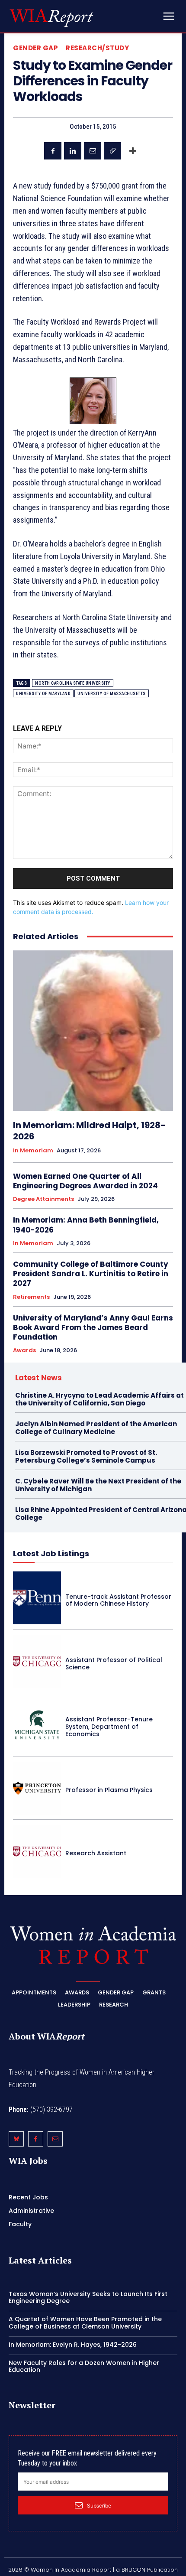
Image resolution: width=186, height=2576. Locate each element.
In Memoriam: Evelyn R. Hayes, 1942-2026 (73, 2345)
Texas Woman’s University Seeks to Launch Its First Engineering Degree (88, 2298)
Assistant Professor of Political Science (114, 1664)
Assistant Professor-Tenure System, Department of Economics (109, 1727)
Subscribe (99, 2506)
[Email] (93, 151)
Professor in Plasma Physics (109, 1790)
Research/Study (97, 48)
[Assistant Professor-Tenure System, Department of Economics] (37, 1725)
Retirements (31, 1297)
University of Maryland (43, 694)
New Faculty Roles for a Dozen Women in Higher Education (84, 2366)
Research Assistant (96, 1853)
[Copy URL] (112, 151)
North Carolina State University (73, 683)
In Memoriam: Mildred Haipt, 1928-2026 (89, 1131)
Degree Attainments (43, 1199)
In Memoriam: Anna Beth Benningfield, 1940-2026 (86, 1225)
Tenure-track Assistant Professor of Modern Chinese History (118, 1600)
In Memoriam (33, 1151)
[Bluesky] (16, 2139)
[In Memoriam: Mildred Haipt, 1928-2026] (93, 1031)
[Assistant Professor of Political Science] (37, 1661)
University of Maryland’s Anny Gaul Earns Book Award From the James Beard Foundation (93, 1327)
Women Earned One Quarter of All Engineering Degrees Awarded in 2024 (85, 1181)
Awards (24, 1350)
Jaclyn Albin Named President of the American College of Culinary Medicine (96, 1428)
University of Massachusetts (112, 694)
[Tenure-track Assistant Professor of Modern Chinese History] (37, 1598)
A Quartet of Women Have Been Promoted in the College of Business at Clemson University (85, 2323)
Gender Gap (35, 48)
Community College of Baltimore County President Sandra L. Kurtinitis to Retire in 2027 (91, 1274)
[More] (133, 151)
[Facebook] (53, 151)
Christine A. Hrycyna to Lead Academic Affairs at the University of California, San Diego (99, 1399)
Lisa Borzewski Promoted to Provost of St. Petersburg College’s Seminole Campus (86, 1456)
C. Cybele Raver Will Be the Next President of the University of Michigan (98, 1485)
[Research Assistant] (37, 1851)
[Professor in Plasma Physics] (37, 1788)
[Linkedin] (73, 151)
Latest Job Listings (51, 1553)
